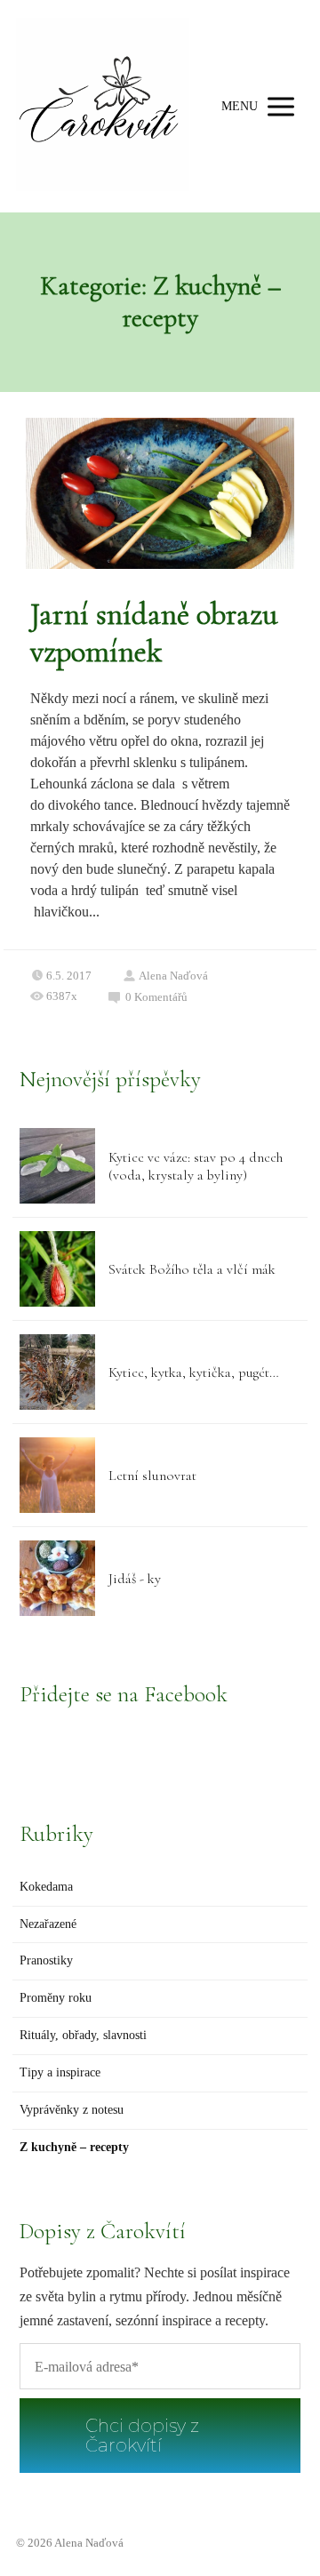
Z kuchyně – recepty (74, 2147)
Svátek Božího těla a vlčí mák (192, 1269)
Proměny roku (56, 1998)
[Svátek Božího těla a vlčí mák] (57, 1269)
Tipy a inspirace (60, 2072)
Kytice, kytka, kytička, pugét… (194, 1372)
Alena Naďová (173, 976)
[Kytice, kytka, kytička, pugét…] (57, 1372)
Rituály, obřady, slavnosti (83, 2035)
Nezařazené (48, 1924)
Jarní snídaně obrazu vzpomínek (154, 633)
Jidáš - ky (135, 1579)
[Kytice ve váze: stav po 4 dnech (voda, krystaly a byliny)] (57, 1166)
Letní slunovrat (152, 1476)
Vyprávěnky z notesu (72, 2110)
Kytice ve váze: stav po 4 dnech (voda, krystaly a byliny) (196, 1166)
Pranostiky (46, 1960)
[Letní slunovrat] (57, 1475)
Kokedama (46, 1887)
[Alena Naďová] (103, 106)
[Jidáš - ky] (57, 1578)
